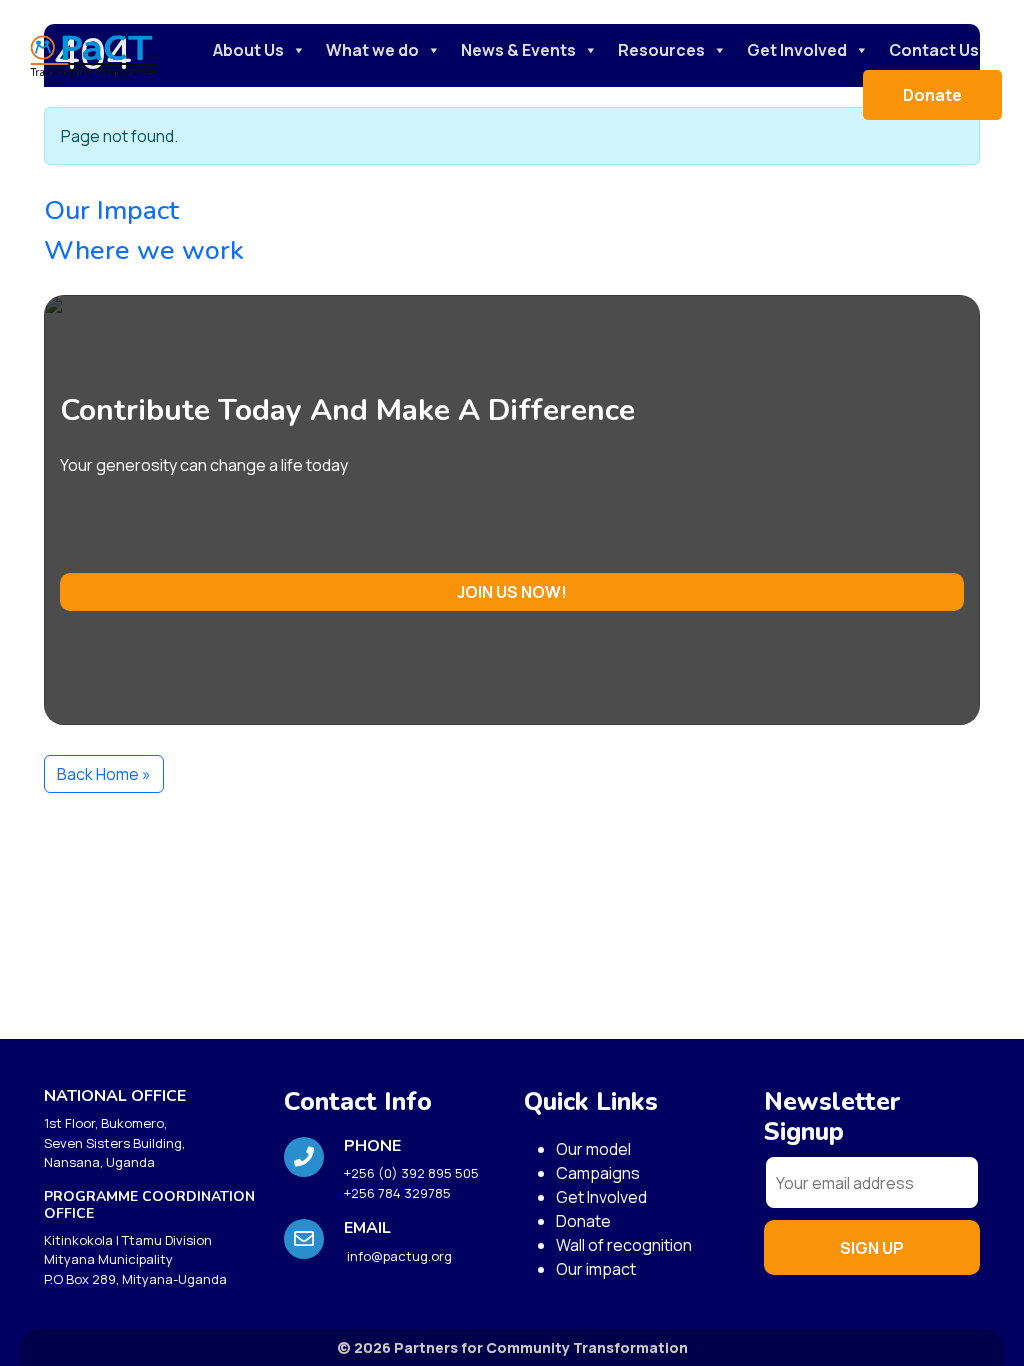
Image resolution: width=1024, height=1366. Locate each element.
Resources (661, 50)
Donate (932, 95)
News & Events (518, 50)
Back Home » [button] (104, 774)
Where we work (144, 250)
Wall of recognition (624, 1245)
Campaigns (598, 1173)
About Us (248, 50)
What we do (372, 50)
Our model (593, 1149)
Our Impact (111, 210)
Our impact (596, 1269)
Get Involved (797, 50)
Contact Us (934, 50)
